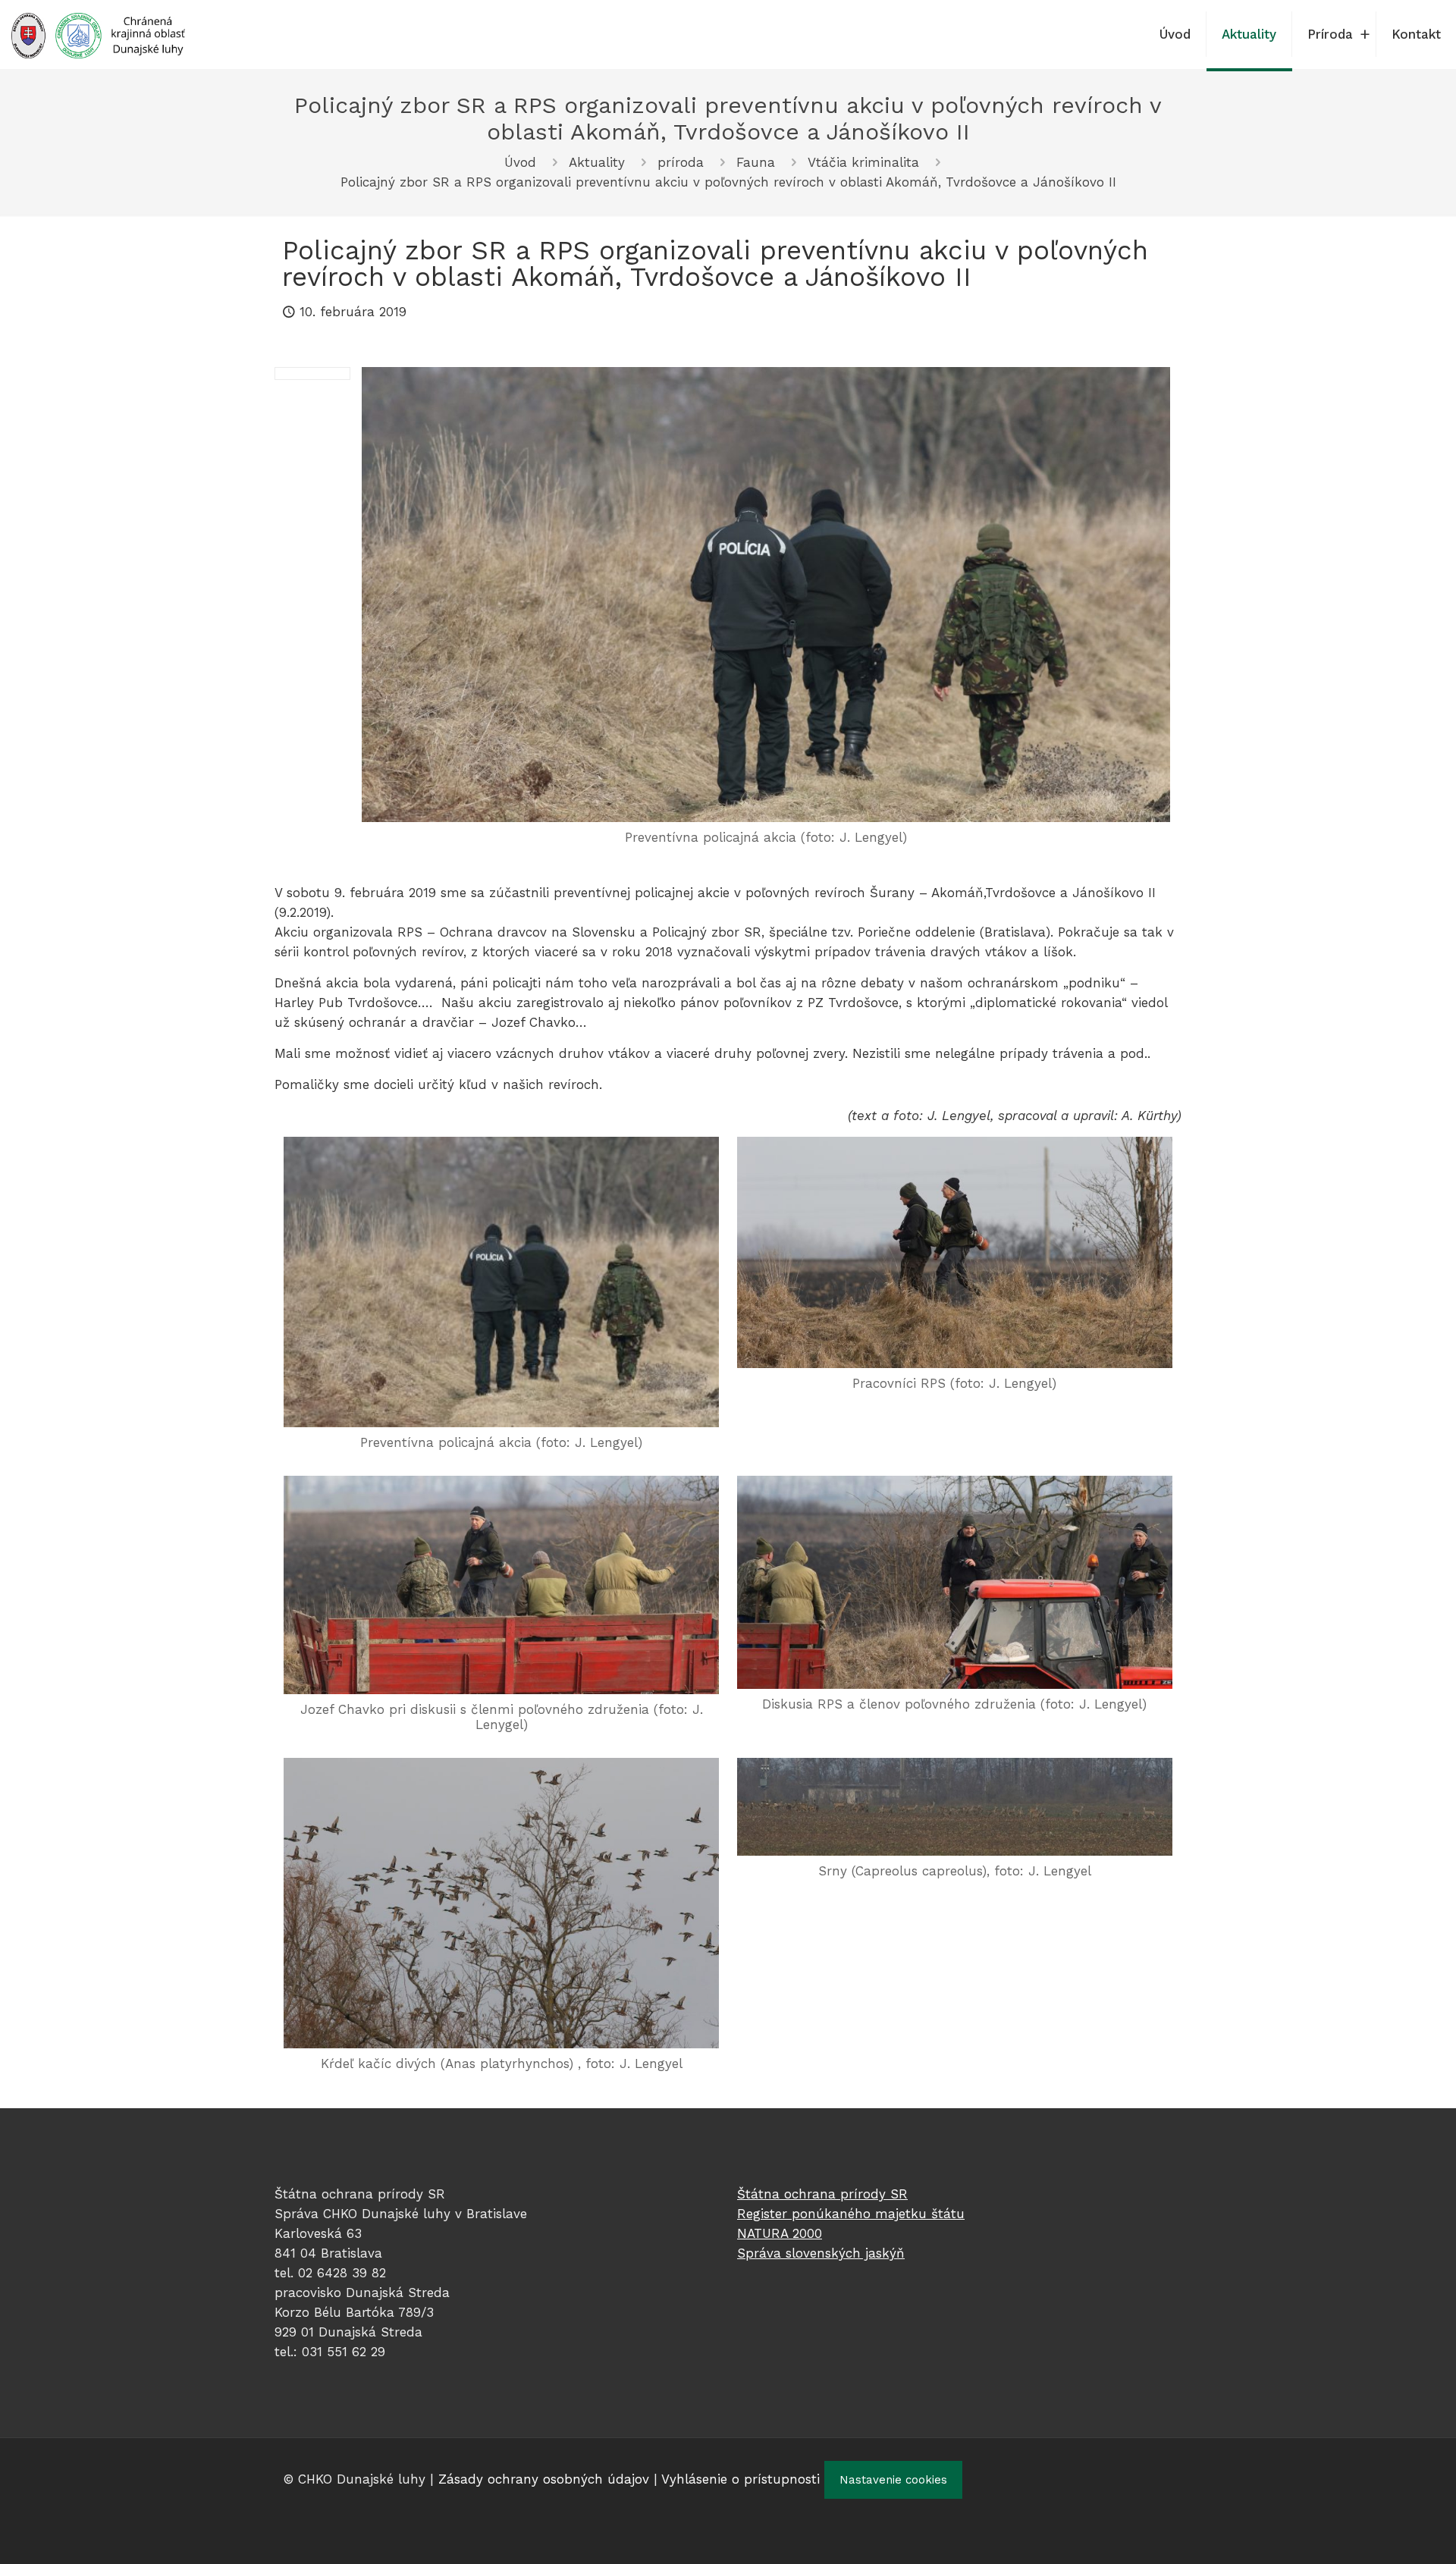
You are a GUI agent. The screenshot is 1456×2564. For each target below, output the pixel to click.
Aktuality (597, 162)
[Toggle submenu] (1365, 34)
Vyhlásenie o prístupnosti (741, 2479)
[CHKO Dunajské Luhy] (98, 34)
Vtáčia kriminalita (863, 162)
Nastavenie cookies (893, 2480)
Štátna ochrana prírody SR (822, 2194)
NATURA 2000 (780, 2233)
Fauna (756, 162)
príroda (681, 162)
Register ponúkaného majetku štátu (851, 2214)
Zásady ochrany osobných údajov (544, 2479)
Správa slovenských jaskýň (821, 2253)
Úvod (520, 162)
